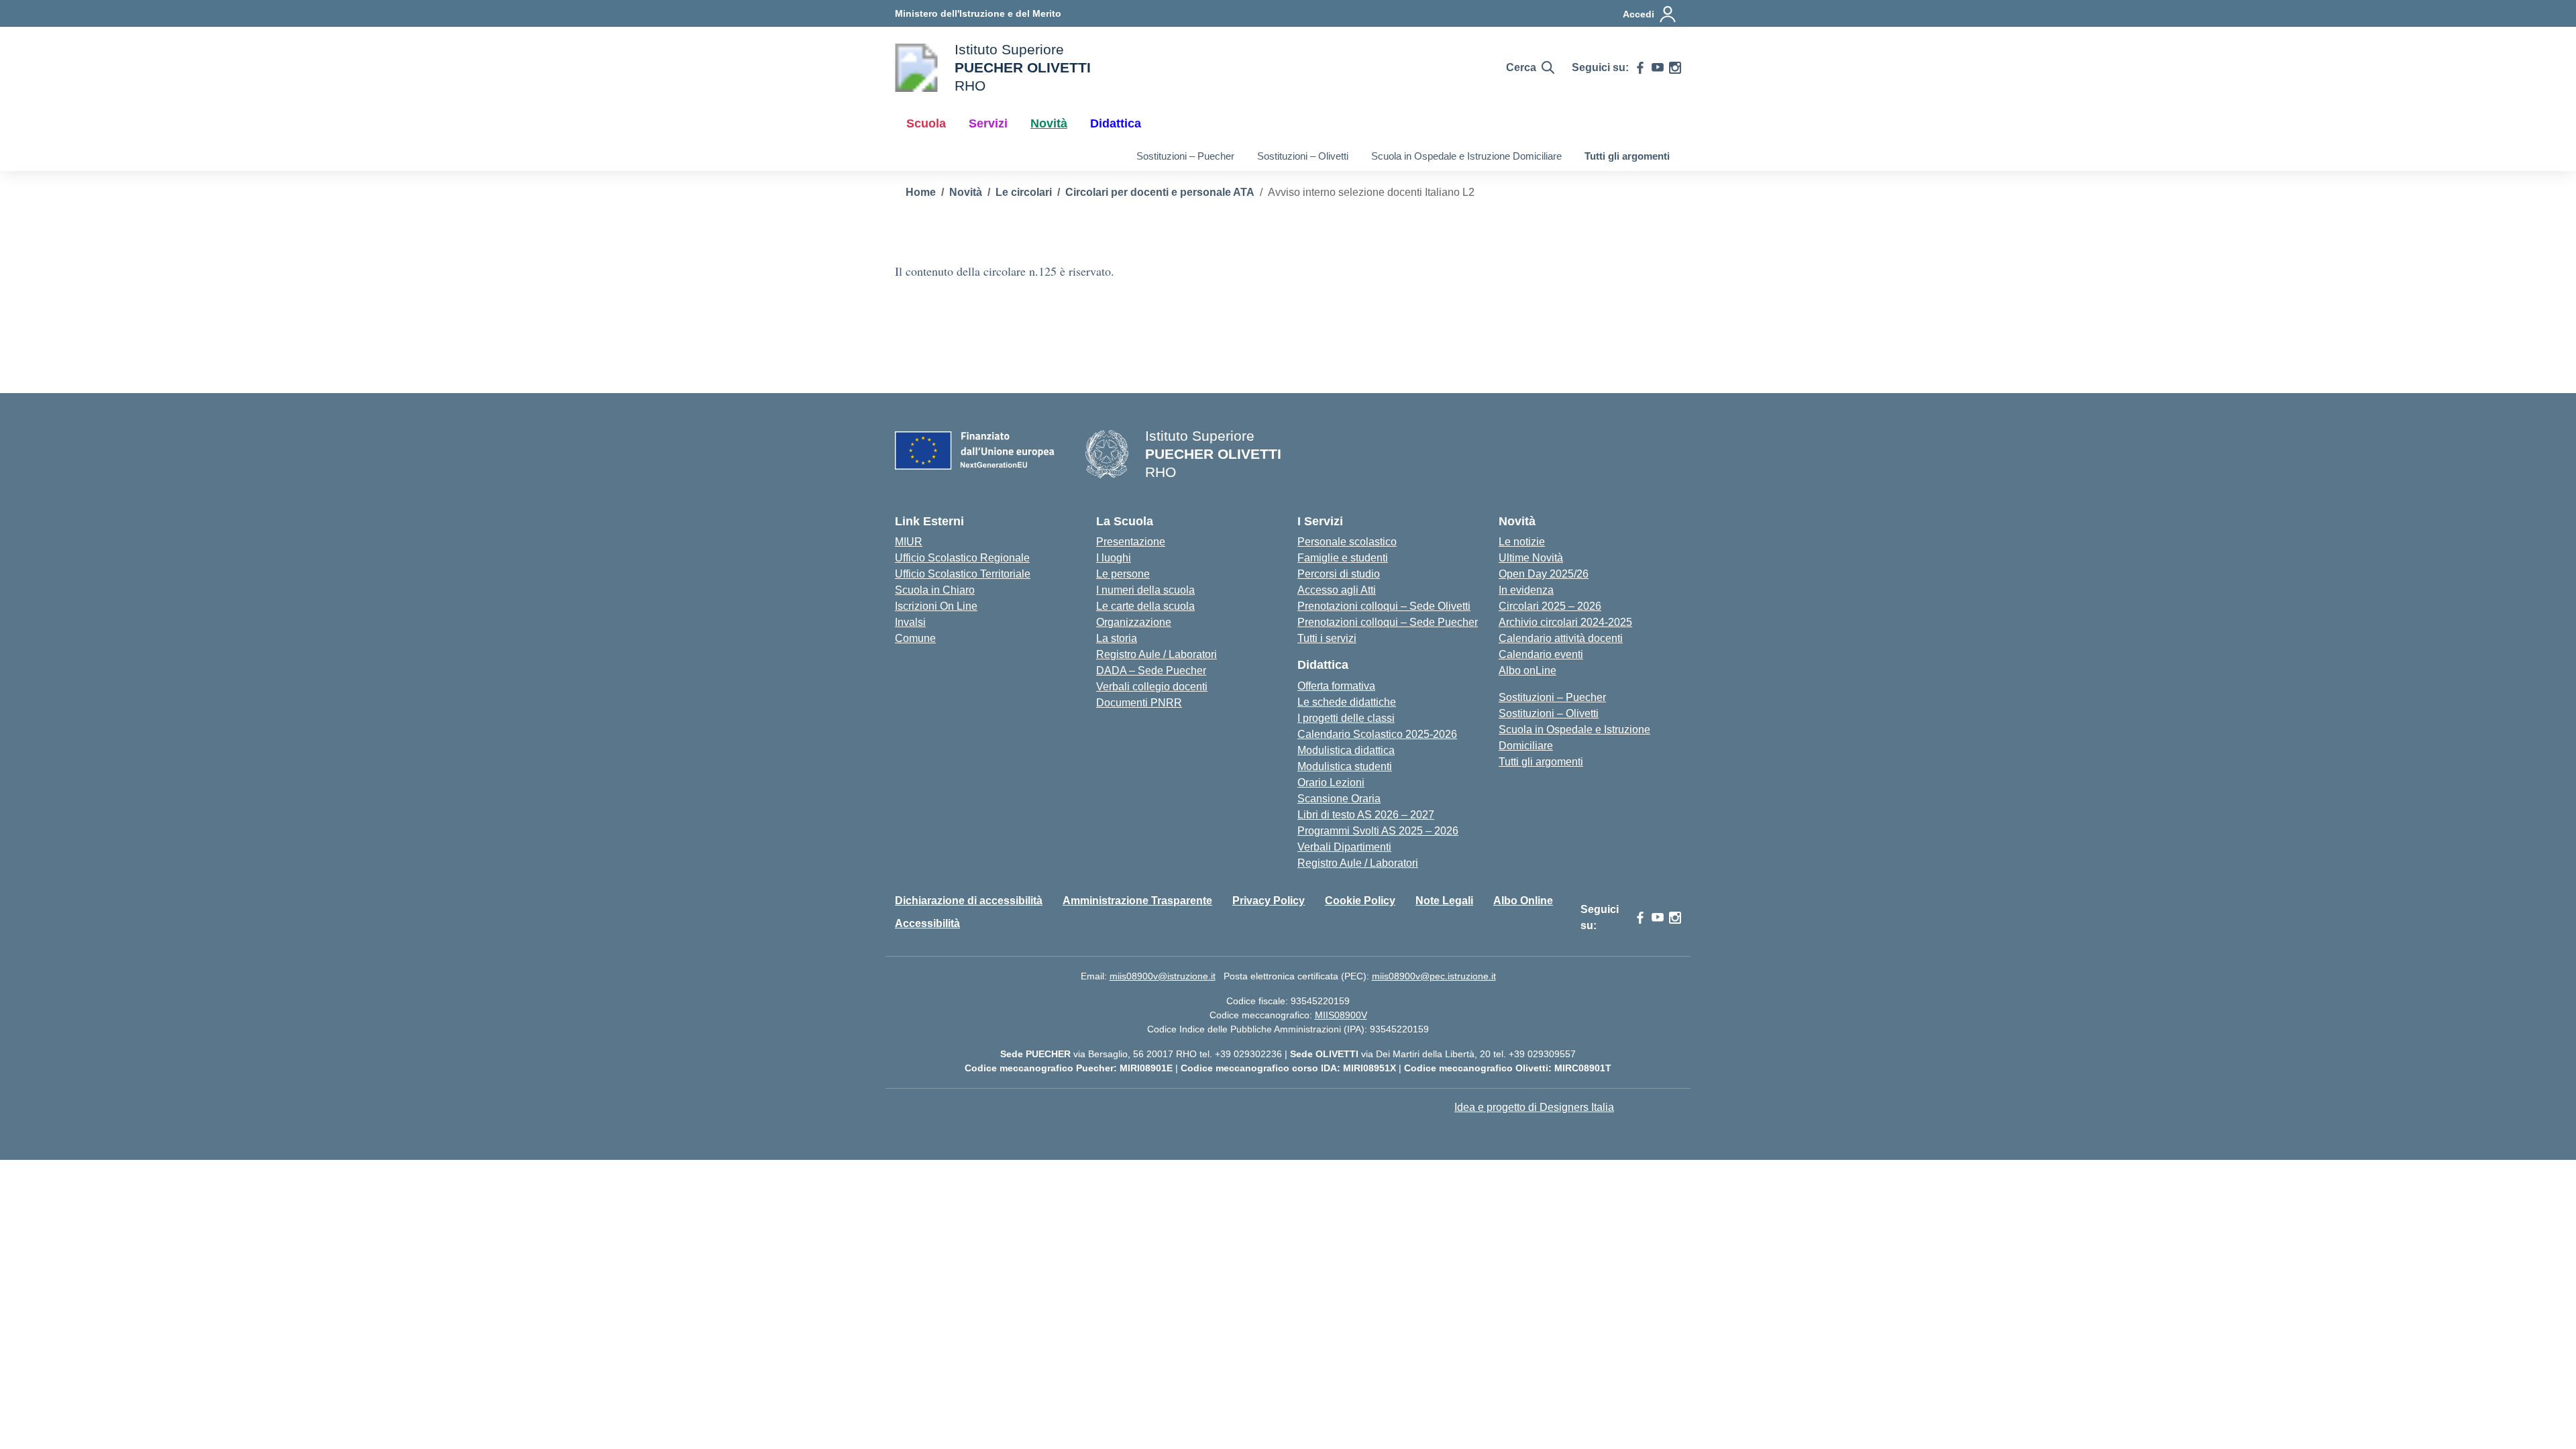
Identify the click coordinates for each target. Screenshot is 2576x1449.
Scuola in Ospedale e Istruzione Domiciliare (1466, 156)
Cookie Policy (1360, 901)
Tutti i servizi (1327, 638)
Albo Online (1523, 901)
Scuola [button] (926, 123)
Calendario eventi (1541, 654)
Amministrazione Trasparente (1137, 901)
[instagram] (1675, 68)
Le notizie (1522, 542)
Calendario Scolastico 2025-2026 (1377, 734)
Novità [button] (1049, 123)
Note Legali (1444, 901)
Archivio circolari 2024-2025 (1565, 622)
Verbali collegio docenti (1152, 687)
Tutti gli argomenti (1627, 156)
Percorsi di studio (1339, 574)
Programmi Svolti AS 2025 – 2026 (1378, 831)
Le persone (1123, 574)
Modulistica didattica (1346, 750)
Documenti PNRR (1139, 703)
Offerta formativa (1336, 686)
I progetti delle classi (1346, 718)
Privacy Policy (1269, 901)
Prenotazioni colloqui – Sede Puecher (1388, 622)
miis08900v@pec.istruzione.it (1434, 976)
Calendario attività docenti (1561, 638)
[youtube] (1658, 68)
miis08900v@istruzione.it (1163, 976)
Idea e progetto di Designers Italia (1534, 1107)
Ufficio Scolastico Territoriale (963, 574)
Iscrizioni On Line (936, 606)
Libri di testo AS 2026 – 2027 (1366, 815)
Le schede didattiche (1347, 702)
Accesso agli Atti (1337, 590)
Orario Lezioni (1331, 783)
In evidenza (1526, 590)
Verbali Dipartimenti (1344, 847)
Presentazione (1131, 542)
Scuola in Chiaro (935, 590)
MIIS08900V (1341, 1015)
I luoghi (1114, 558)
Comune (915, 638)
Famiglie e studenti (1343, 558)
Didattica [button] (1116, 123)
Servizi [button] (988, 123)
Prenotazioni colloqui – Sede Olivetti (1384, 606)
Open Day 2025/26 (1544, 574)
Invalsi (910, 622)
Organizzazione (1134, 622)
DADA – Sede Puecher (1151, 670)
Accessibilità (927, 923)
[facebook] (1640, 68)
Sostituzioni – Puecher (1185, 156)
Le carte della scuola (1145, 606)
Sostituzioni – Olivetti (1303, 156)
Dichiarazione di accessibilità (969, 901)
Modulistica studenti (1345, 766)
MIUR (909, 542)
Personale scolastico (1347, 542)
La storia (1117, 638)
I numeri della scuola (1145, 590)
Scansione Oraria (1339, 799)
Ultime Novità (1531, 558)
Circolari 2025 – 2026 (1550, 606)
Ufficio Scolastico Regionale (962, 558)
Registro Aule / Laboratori (1157, 654)
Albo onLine (1527, 670)
